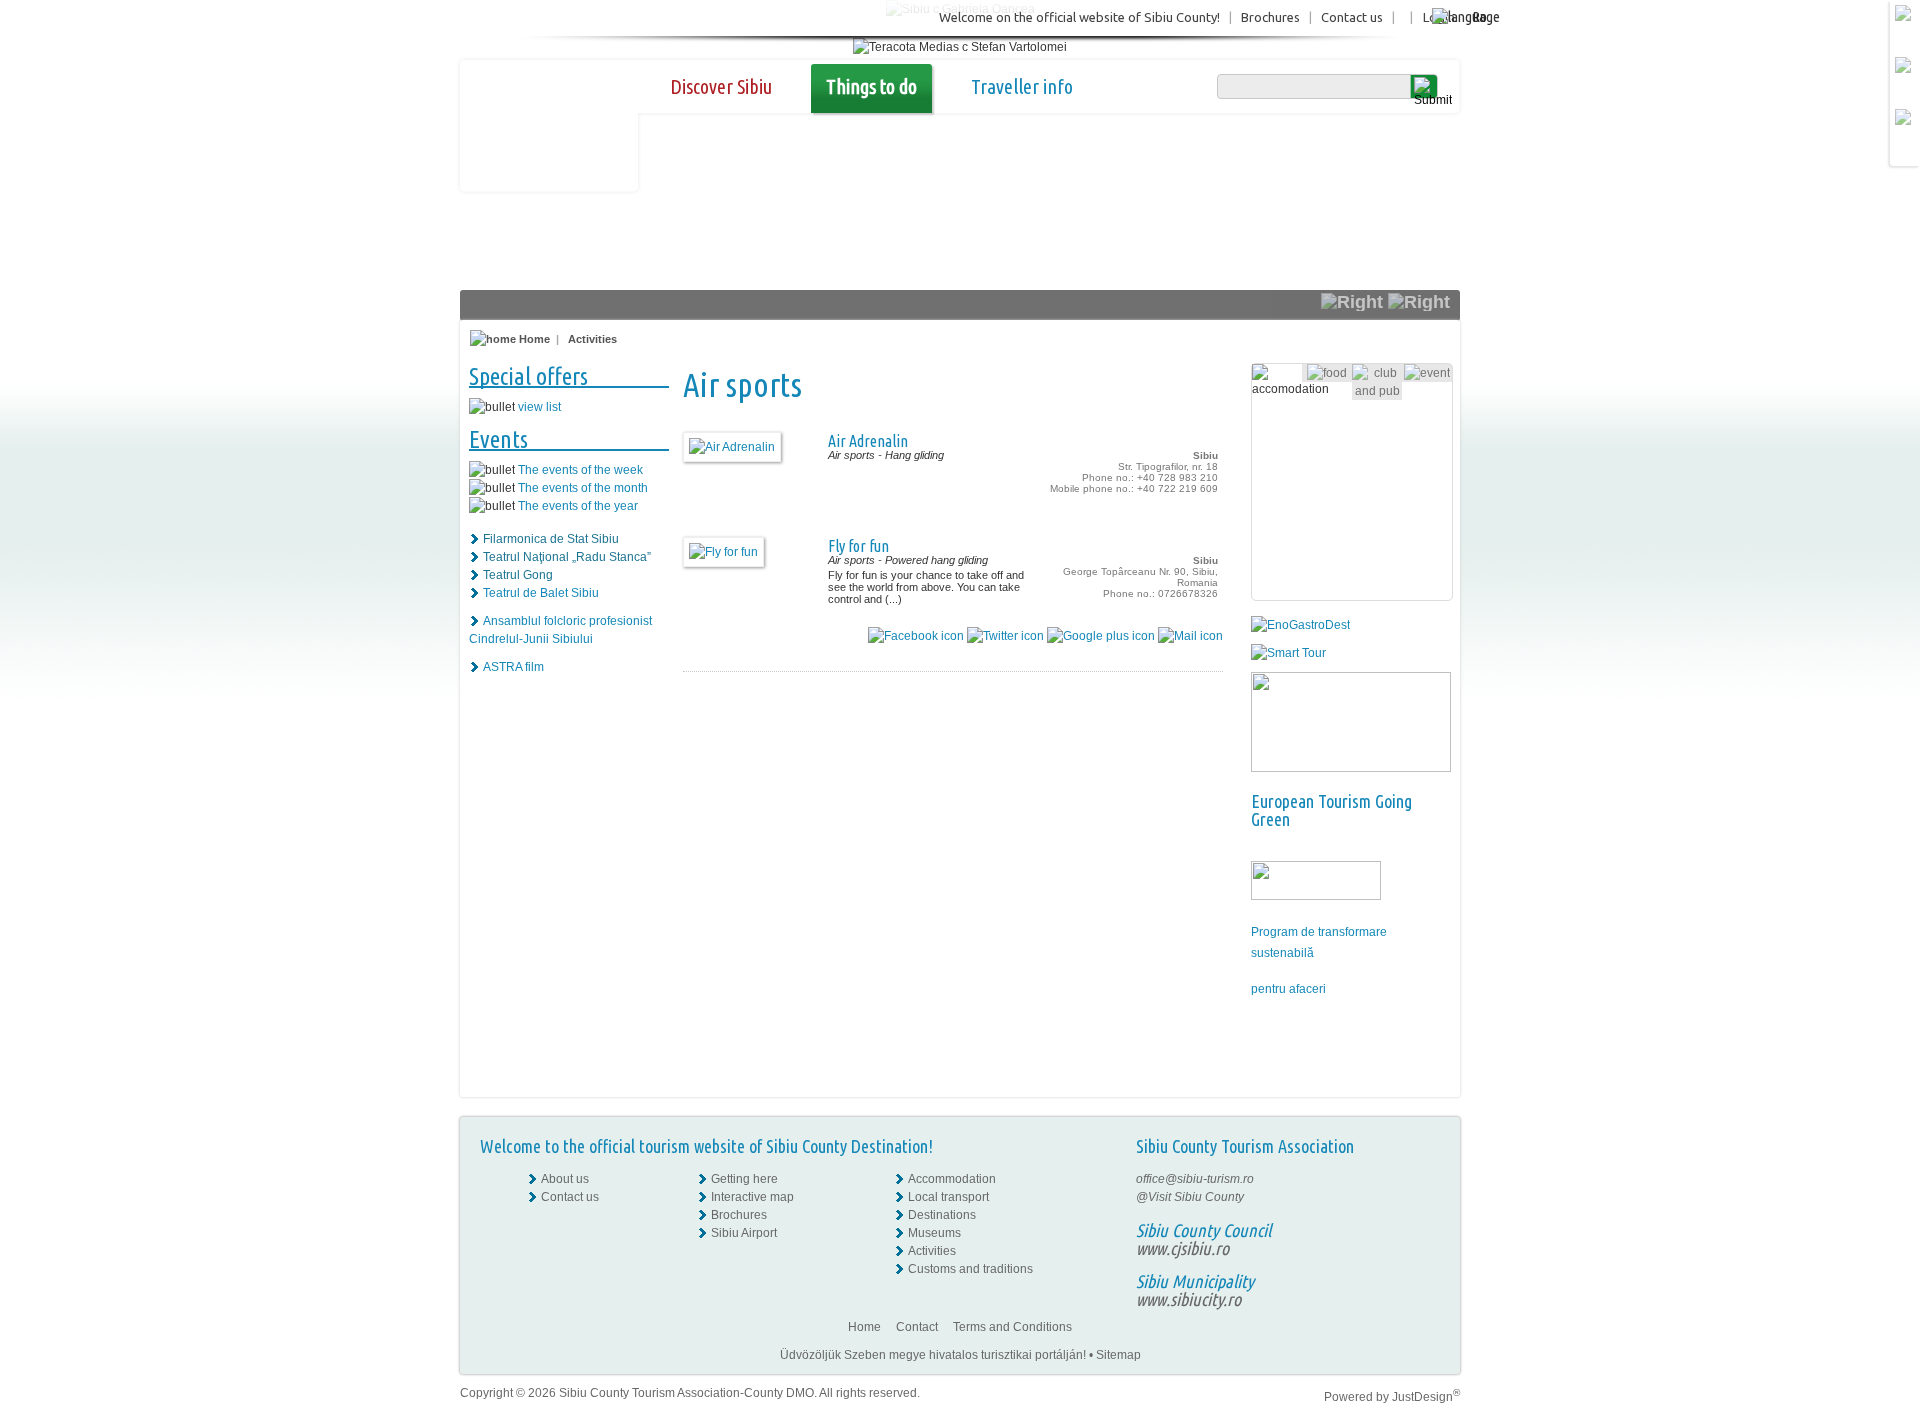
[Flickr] (1426, 1197)
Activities (592, 339)
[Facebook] (1426, 1179)
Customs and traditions (970, 1269)
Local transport (948, 1197)
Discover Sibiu (721, 86)
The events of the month (583, 488)
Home (533, 339)
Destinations (942, 1215)
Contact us (1352, 17)
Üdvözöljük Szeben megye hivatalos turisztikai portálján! (933, 1355)
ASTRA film (513, 667)
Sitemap (1118, 1355)
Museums (934, 1233)
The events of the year (578, 506)
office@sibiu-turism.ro (1195, 1179)
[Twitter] (1426, 1215)
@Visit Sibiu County (1190, 1197)
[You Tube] (1425, 1233)
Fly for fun (858, 546)
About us (565, 1179)
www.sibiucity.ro (1188, 1299)
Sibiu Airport (744, 1233)
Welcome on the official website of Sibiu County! (1079, 17)
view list (539, 407)
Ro (1479, 16)
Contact (917, 1327)
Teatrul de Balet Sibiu (541, 593)
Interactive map (752, 1197)
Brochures (1270, 17)
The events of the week (580, 470)
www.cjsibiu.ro (1182, 1248)
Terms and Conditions (1012, 1327)
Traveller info (1022, 86)
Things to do (871, 86)
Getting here (744, 1179)
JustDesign (1426, 1397)
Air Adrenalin (868, 441)
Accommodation (952, 1179)
